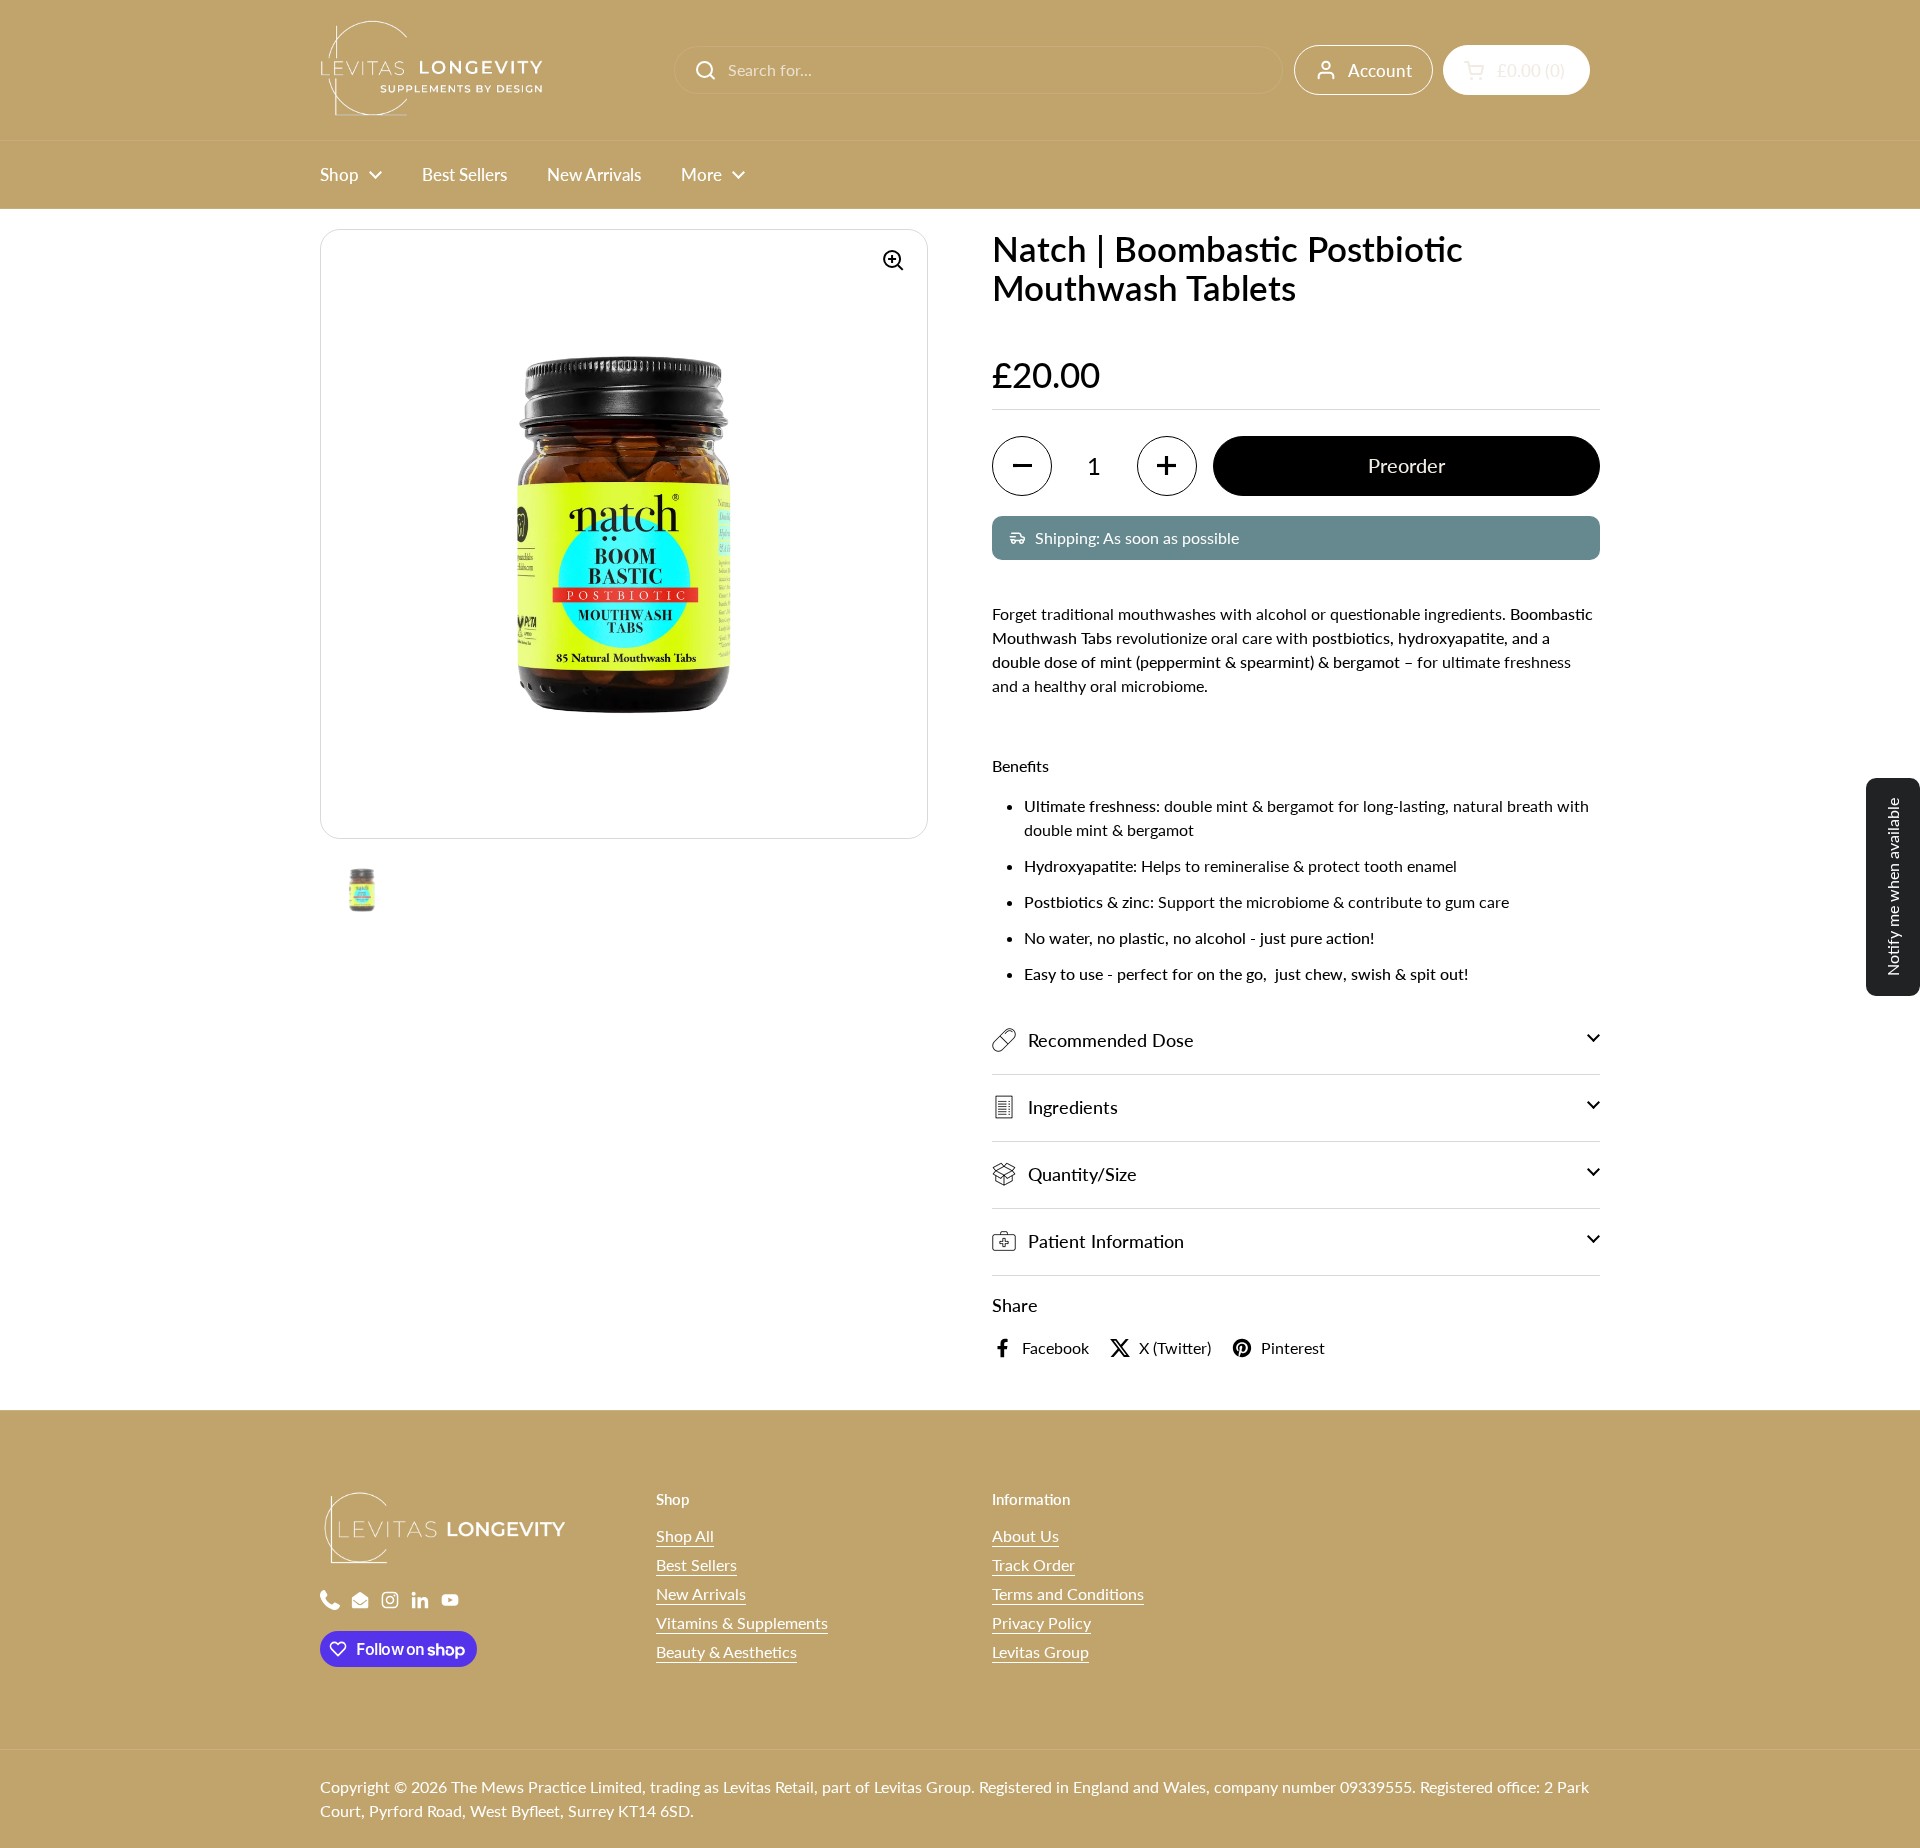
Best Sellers (696, 1564)
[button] (1516, 70)
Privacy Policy (1041, 1622)
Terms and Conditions (1068, 1593)
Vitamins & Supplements (742, 1622)
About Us (1025, 1535)
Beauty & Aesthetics (726, 1651)
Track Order (1033, 1564)
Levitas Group (1040, 1651)
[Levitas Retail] (436, 70)
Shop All (685, 1535)
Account (1380, 70)
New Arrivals (701, 1593)
